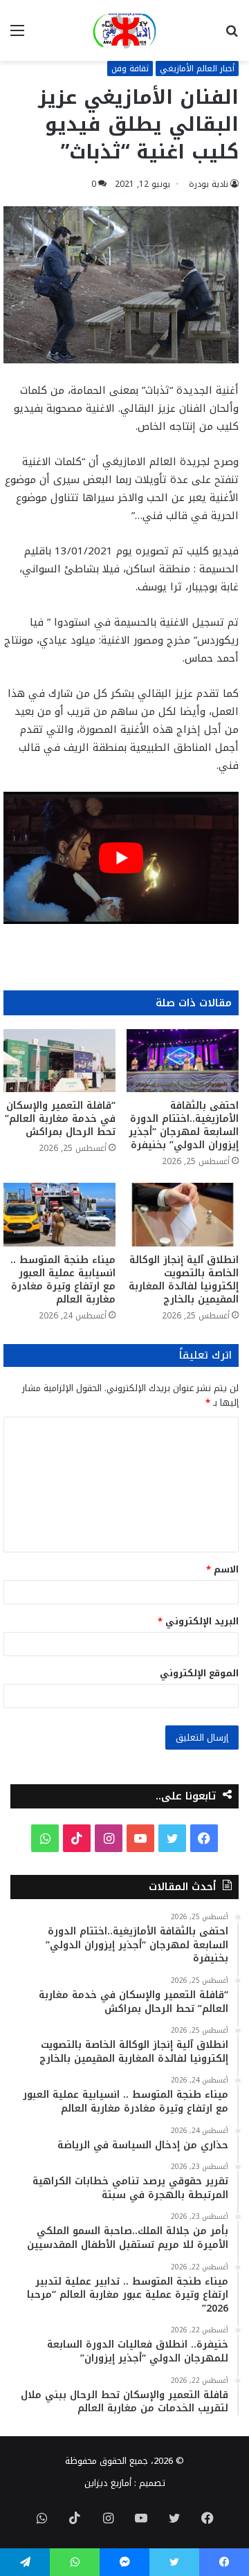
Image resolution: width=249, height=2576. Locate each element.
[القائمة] (17, 36)
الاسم (222, 1569)
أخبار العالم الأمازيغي (197, 69)
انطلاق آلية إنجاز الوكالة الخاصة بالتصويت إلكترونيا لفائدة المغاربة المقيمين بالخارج (184, 1280)
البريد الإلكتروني (198, 1621)
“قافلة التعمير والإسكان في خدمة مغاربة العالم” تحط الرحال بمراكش (60, 1119)
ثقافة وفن (130, 69)
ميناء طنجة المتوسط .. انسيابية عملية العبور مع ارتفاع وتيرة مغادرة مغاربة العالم (63, 1280)
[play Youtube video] (121, 858)
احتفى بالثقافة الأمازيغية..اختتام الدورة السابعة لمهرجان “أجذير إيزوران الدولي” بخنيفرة (184, 1125)
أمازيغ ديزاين (108, 2483)
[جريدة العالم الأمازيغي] (124, 30)
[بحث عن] (232, 36)
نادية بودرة (209, 184)
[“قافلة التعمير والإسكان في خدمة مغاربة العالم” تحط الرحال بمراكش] (59, 1061)
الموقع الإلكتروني (199, 1673)
